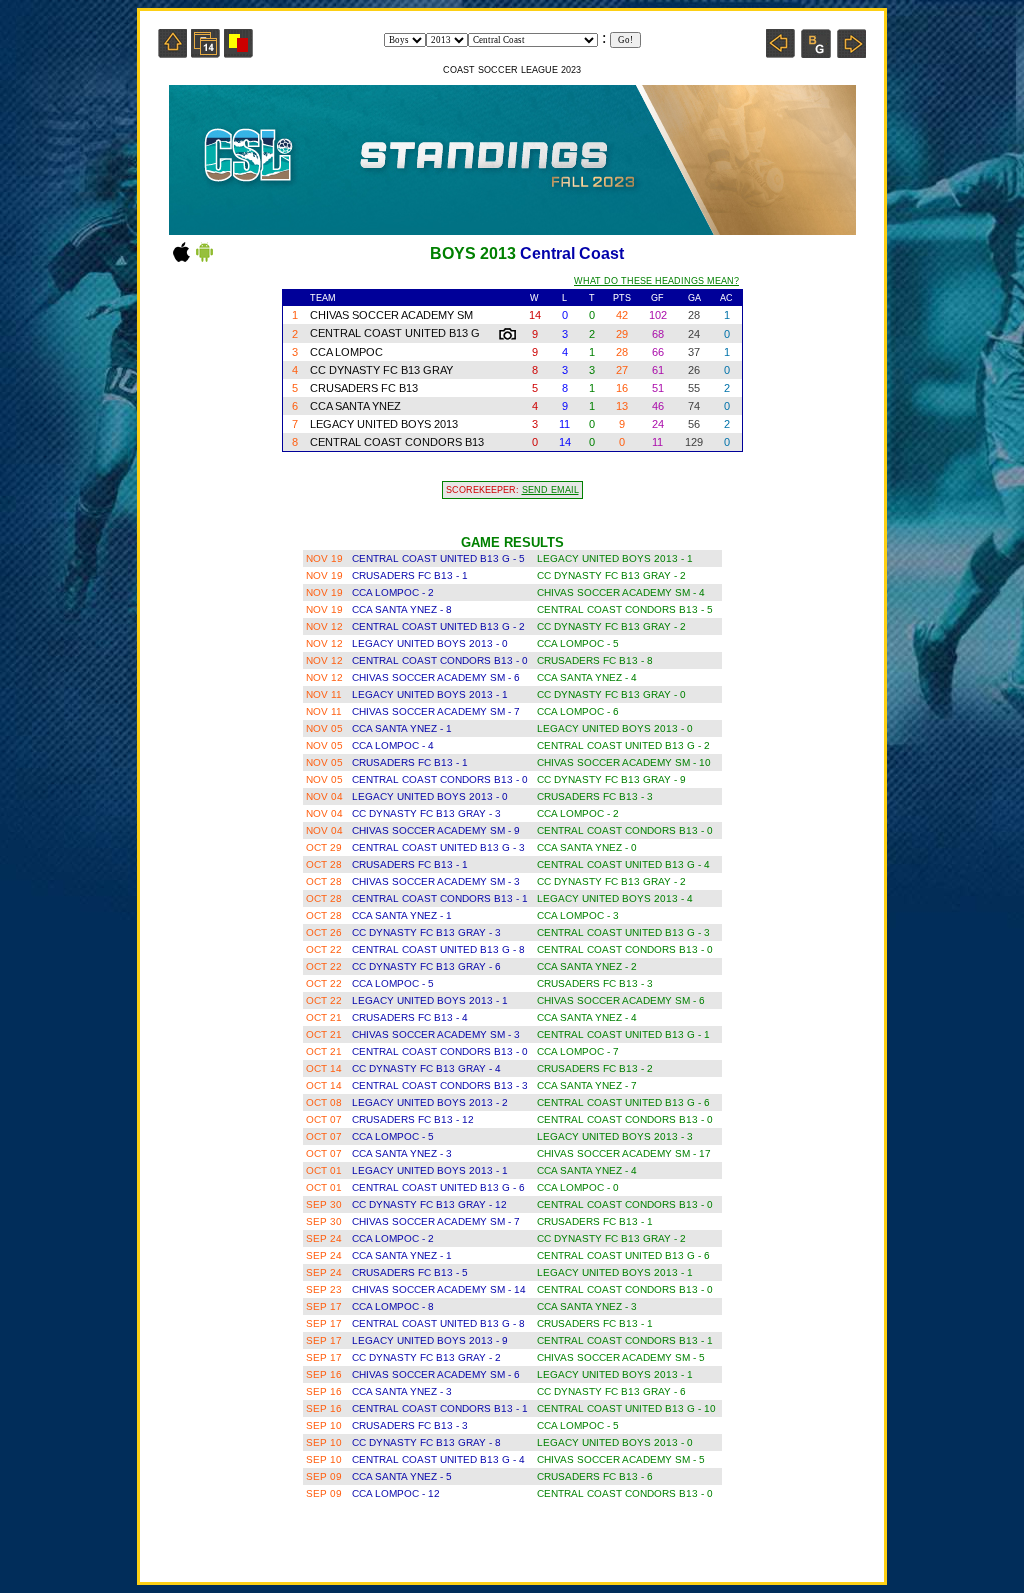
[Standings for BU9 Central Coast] (780, 52)
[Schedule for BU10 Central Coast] (205, 52)
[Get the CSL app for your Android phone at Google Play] (204, 260)
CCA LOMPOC (346, 352)
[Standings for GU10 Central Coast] (816, 52)
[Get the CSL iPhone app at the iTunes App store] (181, 260)
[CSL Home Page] (172, 52)
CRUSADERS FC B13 (364, 388)
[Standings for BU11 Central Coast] (851, 52)
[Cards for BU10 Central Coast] (238, 52)
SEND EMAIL (550, 490)
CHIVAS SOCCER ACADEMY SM (391, 315)
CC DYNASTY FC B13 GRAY (381, 370)
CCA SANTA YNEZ (355, 406)
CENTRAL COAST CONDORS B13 (397, 442)
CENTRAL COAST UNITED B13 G (396, 333)
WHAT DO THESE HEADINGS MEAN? (656, 281)
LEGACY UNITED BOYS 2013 (384, 424)
